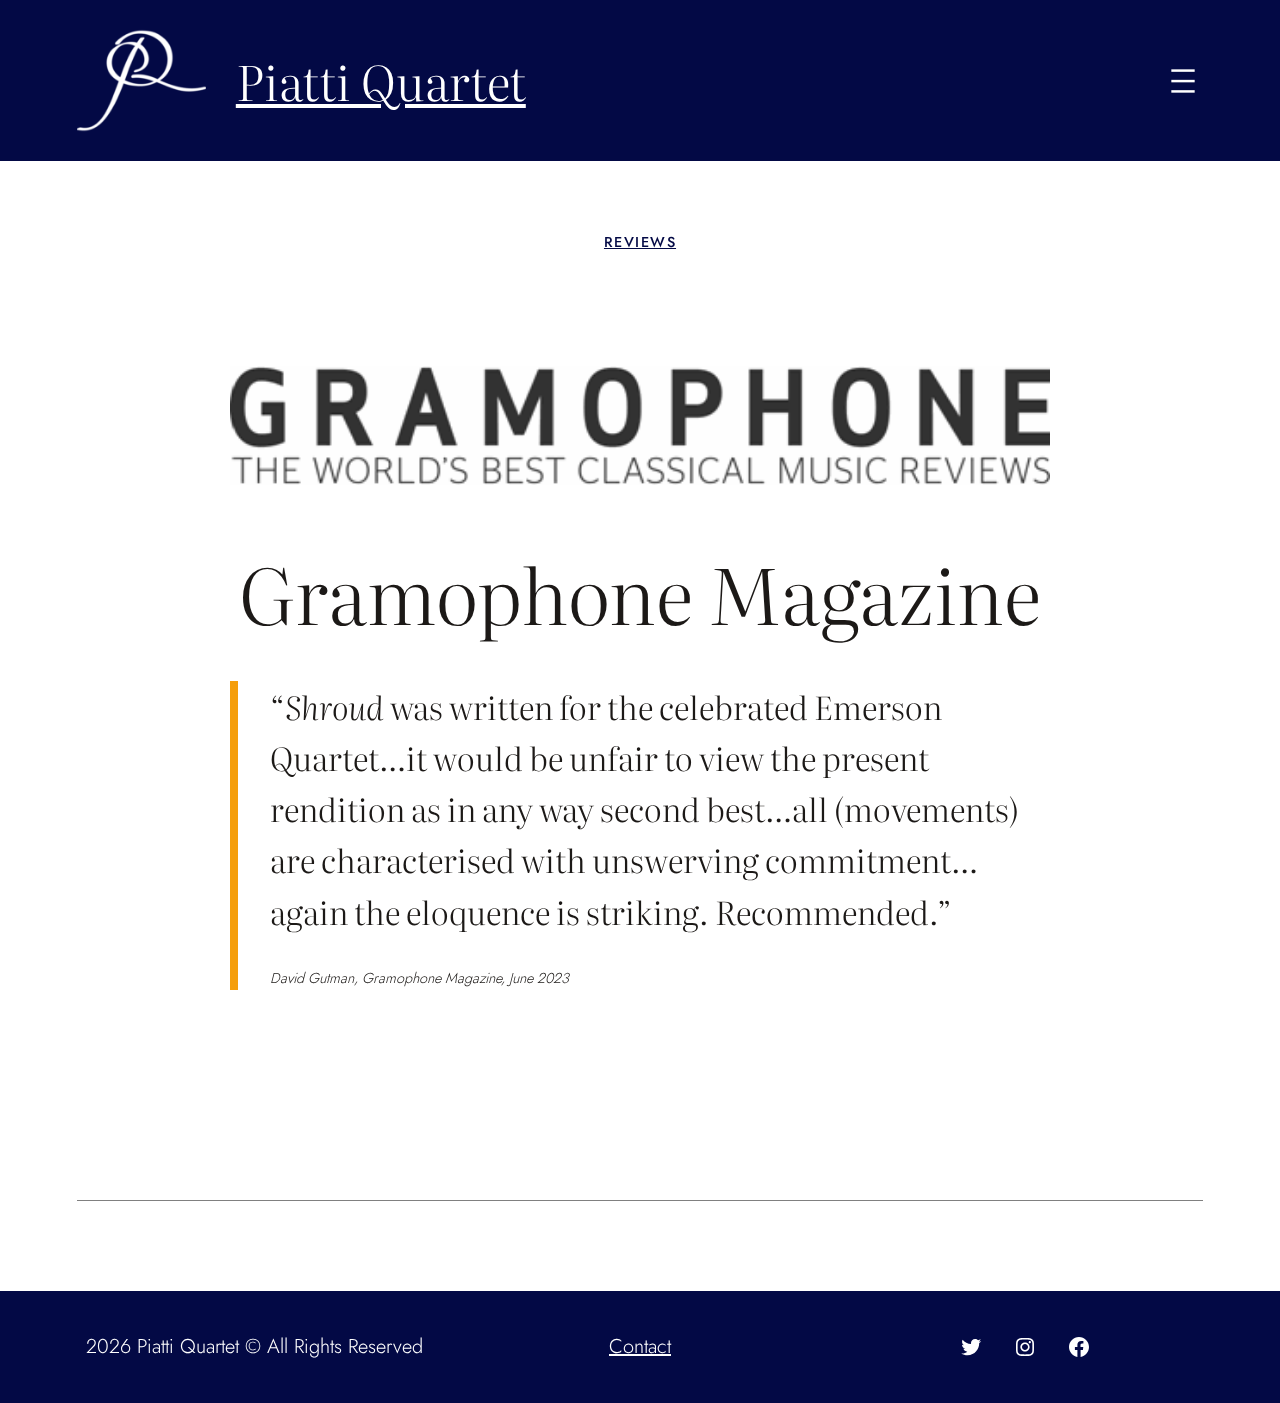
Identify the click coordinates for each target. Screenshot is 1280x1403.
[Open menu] (1183, 81)
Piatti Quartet (381, 80)
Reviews (640, 242)
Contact (640, 1346)
